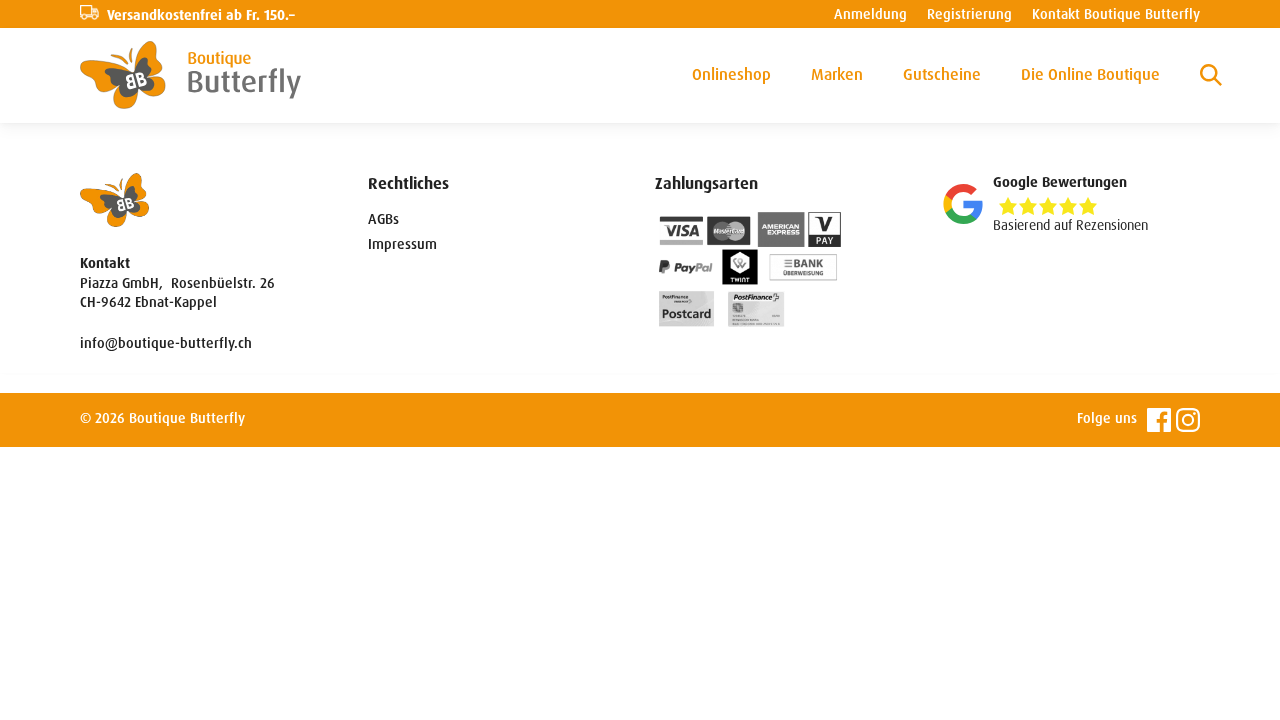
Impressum (402, 244)
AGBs (383, 219)
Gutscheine (942, 74)
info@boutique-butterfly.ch (166, 343)
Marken (837, 74)
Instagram (1188, 420)
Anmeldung (870, 14)
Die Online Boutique (1090, 74)
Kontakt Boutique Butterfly (1116, 14)
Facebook (1159, 420)
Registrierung (969, 14)
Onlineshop (731, 74)
